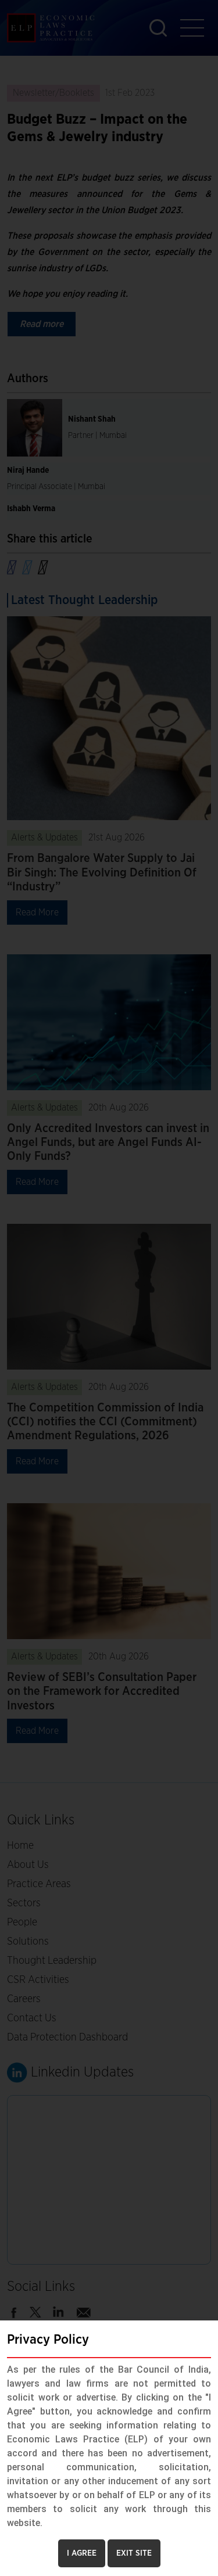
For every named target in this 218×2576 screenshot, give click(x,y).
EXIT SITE (134, 2553)
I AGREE (82, 2553)
